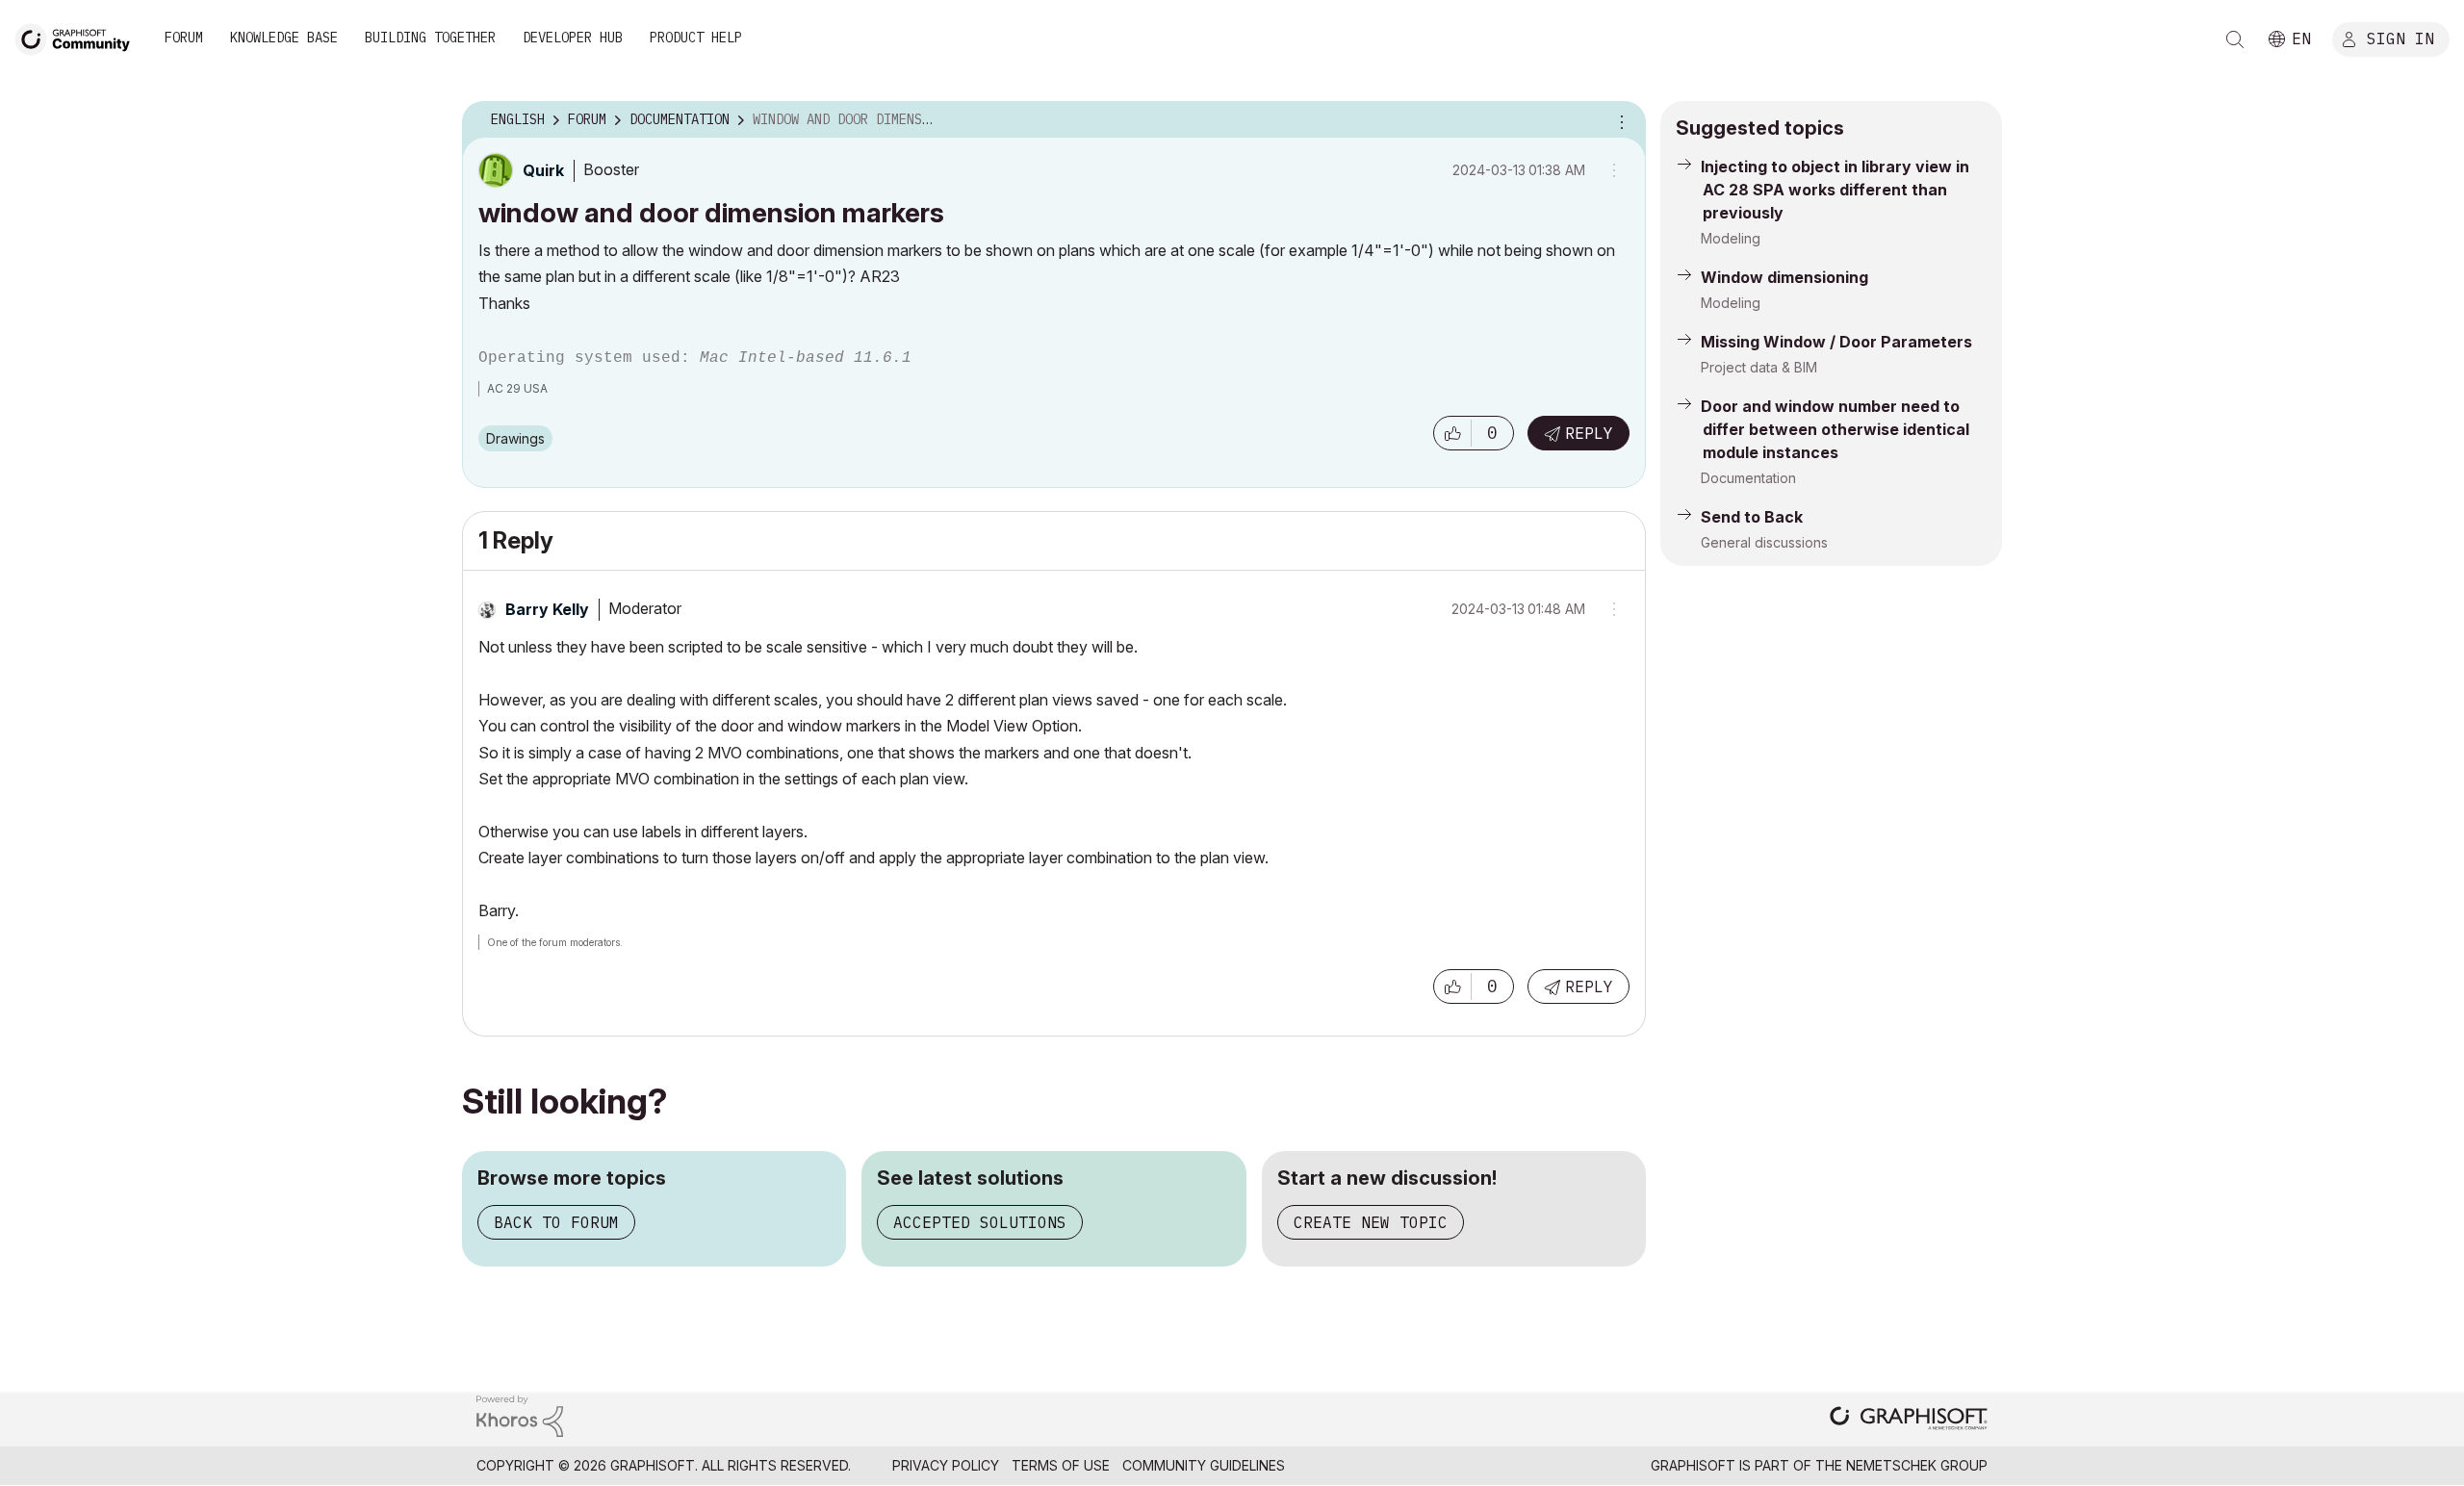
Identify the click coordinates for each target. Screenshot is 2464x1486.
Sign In (2400, 38)
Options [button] (1619, 120)
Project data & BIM (1759, 367)
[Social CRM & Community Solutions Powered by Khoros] (520, 1414)
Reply (1589, 433)
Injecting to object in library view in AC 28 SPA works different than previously (1835, 190)
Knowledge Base (284, 38)
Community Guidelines (1204, 1465)
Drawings (515, 438)
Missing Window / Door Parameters (1836, 342)
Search (2235, 39)
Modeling (1731, 238)
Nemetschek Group (1917, 1465)
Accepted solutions (980, 1222)
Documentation (1748, 478)
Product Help (696, 38)
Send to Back (1752, 517)
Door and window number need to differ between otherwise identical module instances (1835, 429)
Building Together (430, 38)
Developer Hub (573, 38)
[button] (1452, 433)
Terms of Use (1061, 1465)
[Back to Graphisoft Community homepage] (79, 37)
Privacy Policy (946, 1465)
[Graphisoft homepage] (1909, 1420)
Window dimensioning (1784, 277)
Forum (184, 38)
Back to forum (556, 1222)
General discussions (1764, 542)
